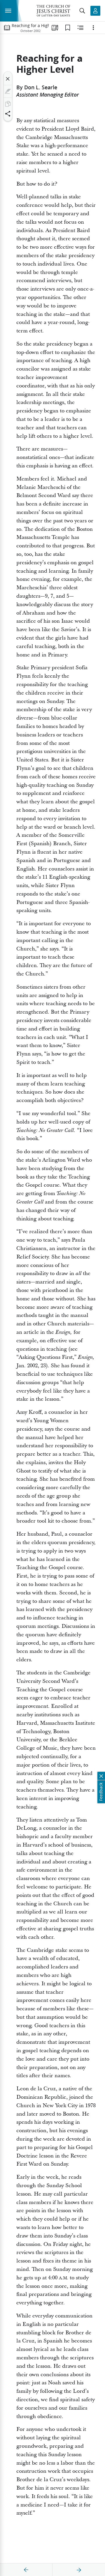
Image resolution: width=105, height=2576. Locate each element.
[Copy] (8, 104)
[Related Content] (80, 28)
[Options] (93, 28)
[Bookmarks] (68, 28)
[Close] (8, 79)
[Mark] (8, 91)
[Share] (8, 114)
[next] (79, 2570)
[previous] (26, 2570)
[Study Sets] (55, 28)
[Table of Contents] (7, 28)
